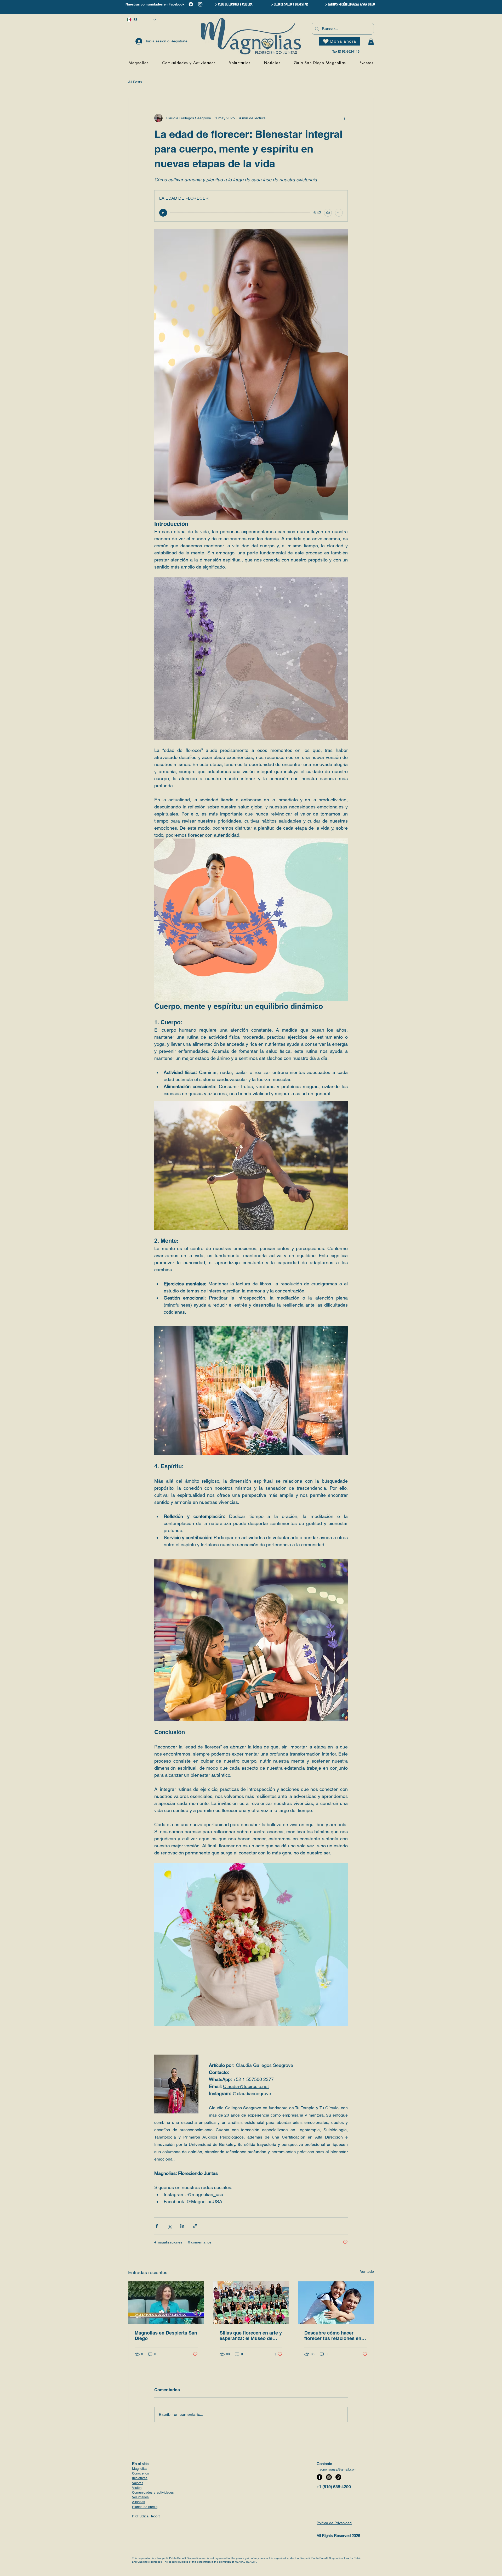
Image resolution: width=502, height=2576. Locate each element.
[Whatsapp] (338, 2477)
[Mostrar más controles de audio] (339, 213)
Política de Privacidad (334, 2523)
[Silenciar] (328, 213)
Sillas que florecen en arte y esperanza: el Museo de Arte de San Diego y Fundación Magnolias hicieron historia (251, 2336)
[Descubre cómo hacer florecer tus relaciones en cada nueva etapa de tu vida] (336, 2303)
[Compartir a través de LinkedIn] (182, 2226)
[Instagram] (200, 4)
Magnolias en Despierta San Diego (166, 2336)
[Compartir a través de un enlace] (195, 2226)
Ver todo (367, 2271)
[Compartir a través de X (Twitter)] (170, 2226)
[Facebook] (191, 4)
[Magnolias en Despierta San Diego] (166, 2303)
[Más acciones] (345, 118)
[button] (371, 41)
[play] (163, 213)
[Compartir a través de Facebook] (157, 2226)
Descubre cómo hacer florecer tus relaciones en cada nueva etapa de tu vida (336, 2336)
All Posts (135, 82)
